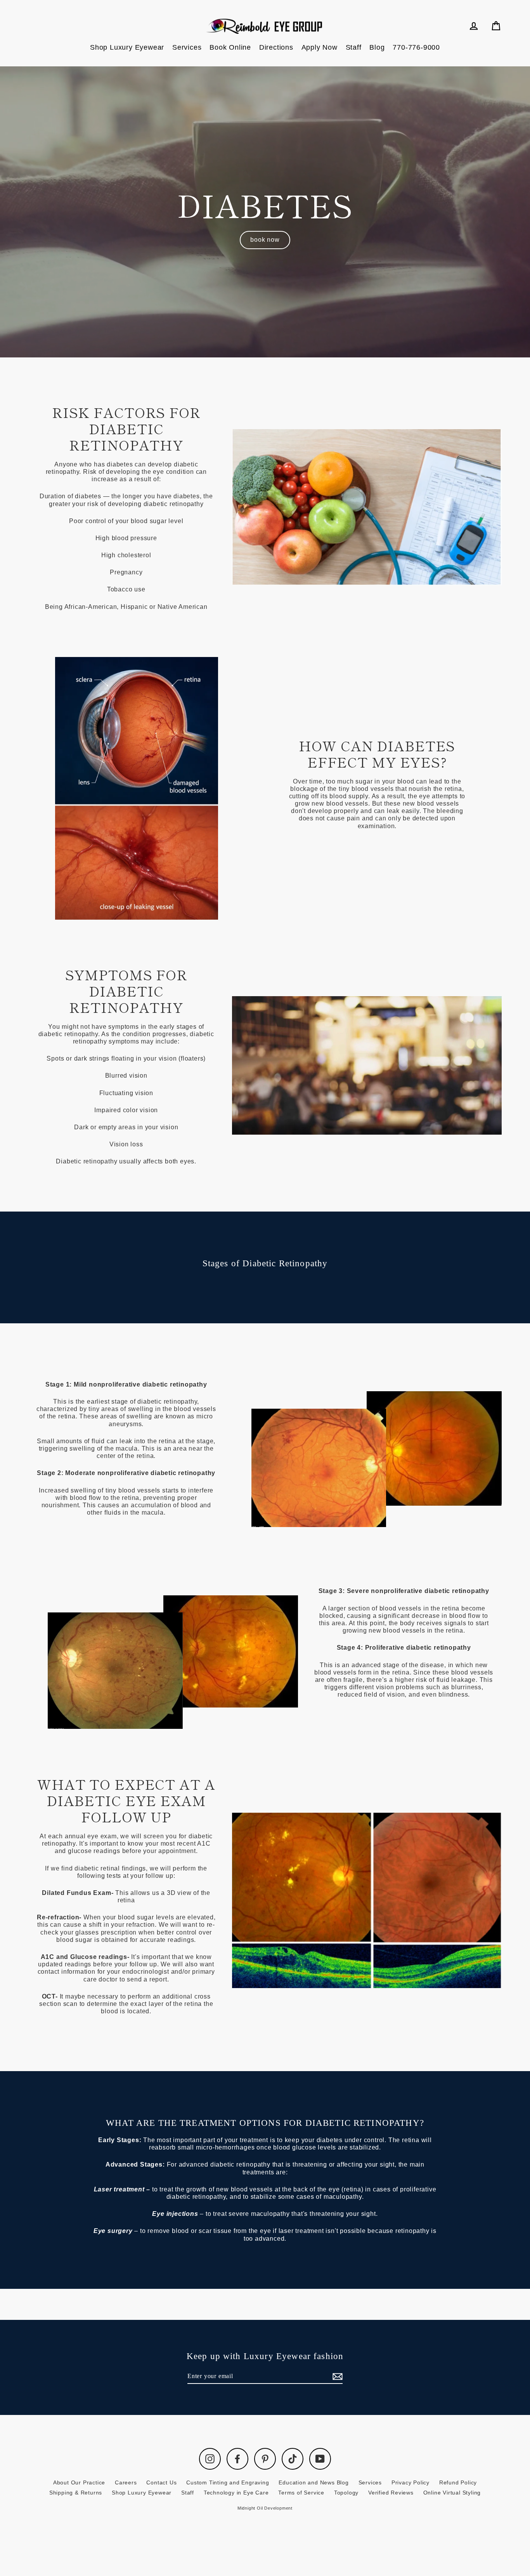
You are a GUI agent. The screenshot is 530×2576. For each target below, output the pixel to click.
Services (187, 47)
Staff (354, 47)
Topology (346, 2493)
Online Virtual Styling (452, 2493)
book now (265, 240)
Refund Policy (458, 2482)
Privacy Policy (410, 2482)
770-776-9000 (416, 47)
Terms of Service (301, 2493)
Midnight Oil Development (265, 2508)
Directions (276, 47)
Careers (126, 2482)
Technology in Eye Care (236, 2493)
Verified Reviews (391, 2493)
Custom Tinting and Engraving (228, 2482)
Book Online (230, 47)
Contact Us (161, 2482)
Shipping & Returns (76, 2493)
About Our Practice (79, 2482)
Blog (377, 47)
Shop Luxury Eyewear (127, 47)
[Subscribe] (336, 2376)
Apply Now (320, 47)
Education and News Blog (313, 2482)
